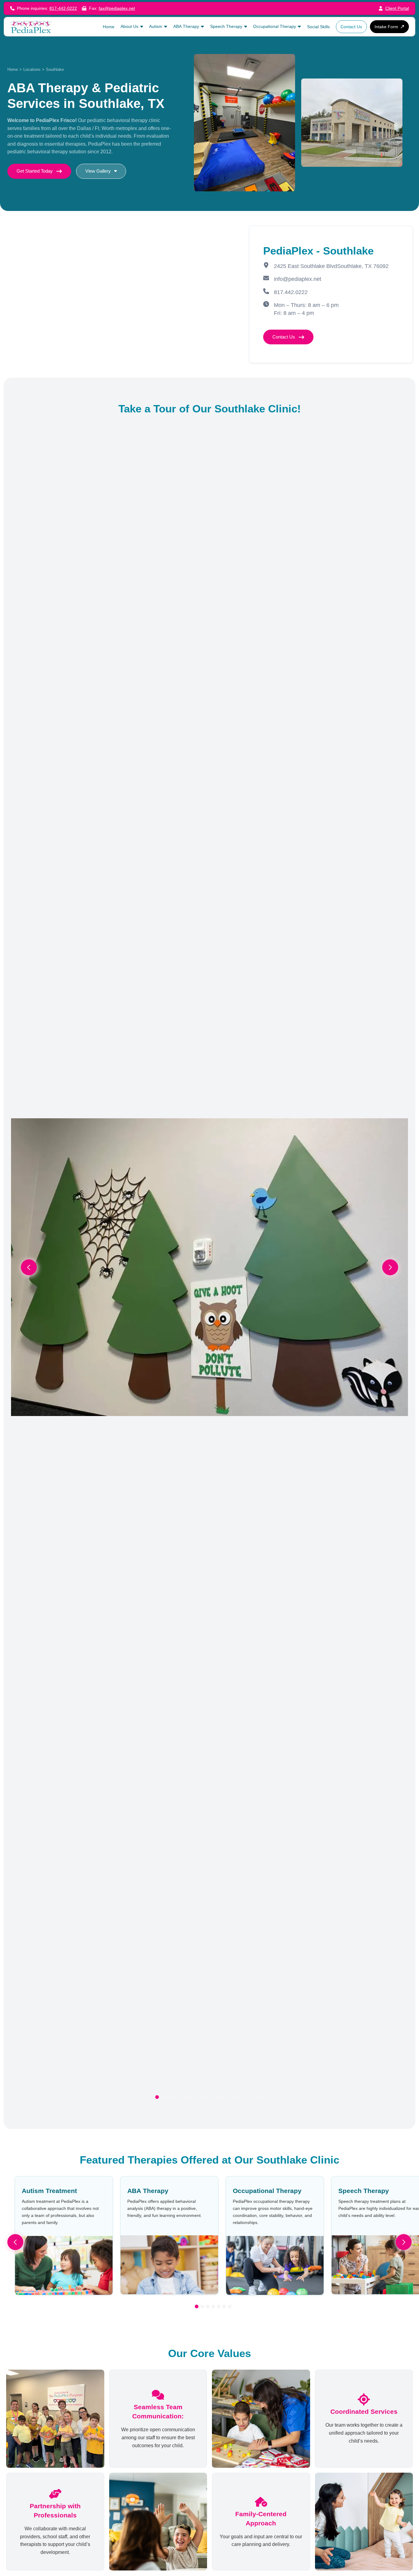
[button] (132, 27)
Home (13, 69)
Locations (32, 69)
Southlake (55, 69)
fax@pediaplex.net (117, 8)
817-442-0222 (63, 8)
